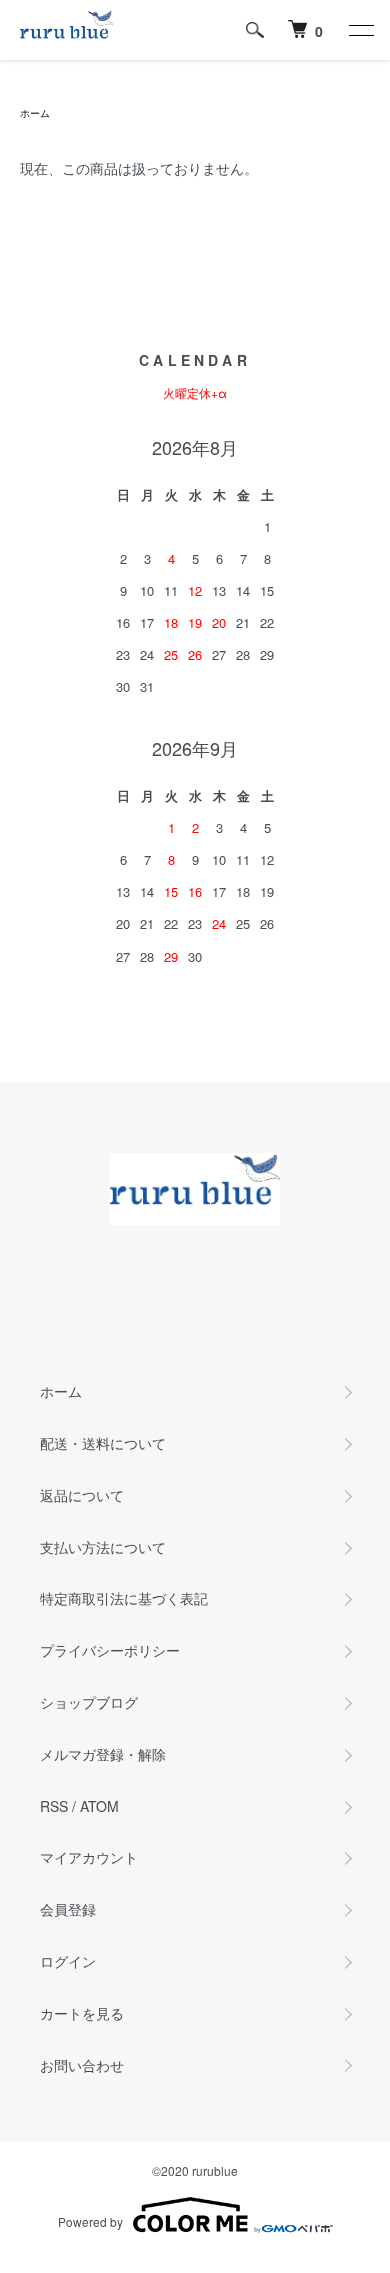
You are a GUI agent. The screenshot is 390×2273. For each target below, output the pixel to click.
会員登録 (68, 1909)
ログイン (68, 1961)
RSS (54, 1806)
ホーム (35, 113)
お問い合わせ (82, 2065)
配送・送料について (103, 1443)
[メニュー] (360, 30)
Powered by (90, 2221)
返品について (82, 1495)
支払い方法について (103, 1547)
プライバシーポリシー (110, 1650)
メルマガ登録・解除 (103, 1754)
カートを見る (82, 2013)
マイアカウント (89, 1857)
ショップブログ (89, 1702)
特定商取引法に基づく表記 (124, 1598)
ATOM (99, 1806)
